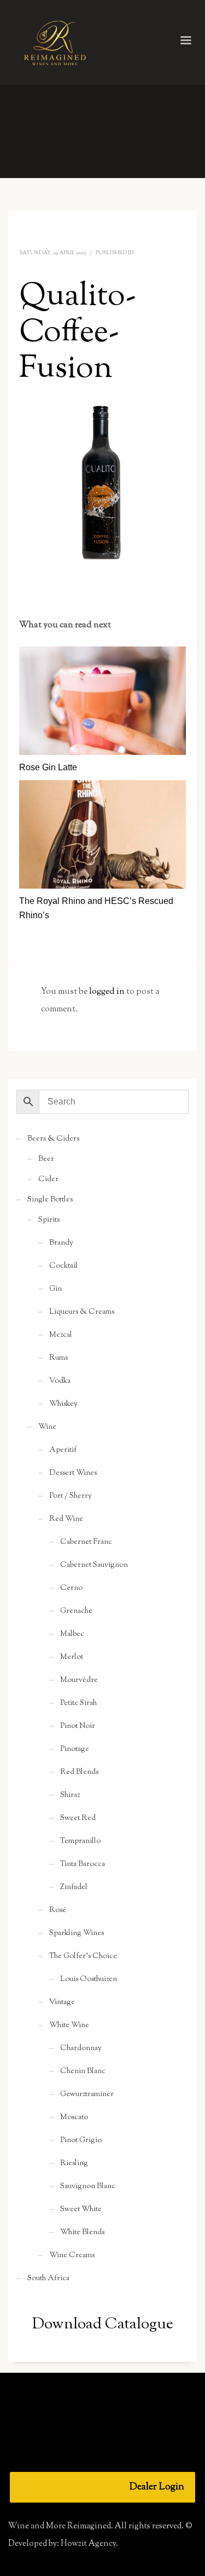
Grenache (76, 1611)
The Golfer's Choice (83, 1956)
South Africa (48, 2279)
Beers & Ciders (53, 1139)
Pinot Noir (78, 1726)
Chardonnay (81, 2048)
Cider (48, 1180)
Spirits (49, 1220)
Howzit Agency (88, 2544)
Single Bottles (50, 1200)
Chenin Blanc (83, 2071)
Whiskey (63, 1404)
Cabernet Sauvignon (94, 1565)
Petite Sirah (78, 1703)
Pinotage (75, 1749)
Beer (46, 1159)
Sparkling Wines (77, 1933)
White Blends (82, 2232)
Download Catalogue (103, 2325)
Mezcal (61, 1335)
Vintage (62, 2002)
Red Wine (66, 1519)
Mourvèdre (79, 1680)
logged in (108, 992)
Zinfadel (74, 1887)
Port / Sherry (71, 1496)
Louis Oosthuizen (89, 1979)
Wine (47, 1427)
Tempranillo (80, 1841)
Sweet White (81, 2209)
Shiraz (70, 1795)
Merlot (72, 1657)
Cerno (71, 1588)
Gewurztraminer (87, 2094)
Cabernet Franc (86, 1542)
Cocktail (63, 1266)
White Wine (69, 2025)
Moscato (74, 2117)
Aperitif (63, 1450)
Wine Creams (72, 2256)
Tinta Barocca (83, 1864)
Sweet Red (78, 1818)
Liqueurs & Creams (82, 1312)
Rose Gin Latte (48, 767)
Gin (55, 1289)
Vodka (60, 1381)
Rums (58, 1358)
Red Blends (79, 1772)
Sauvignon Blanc (88, 2186)
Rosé (58, 1910)
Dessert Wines (73, 1473)
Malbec (72, 1634)
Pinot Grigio (81, 2140)
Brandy (61, 1243)
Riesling (74, 2163)
